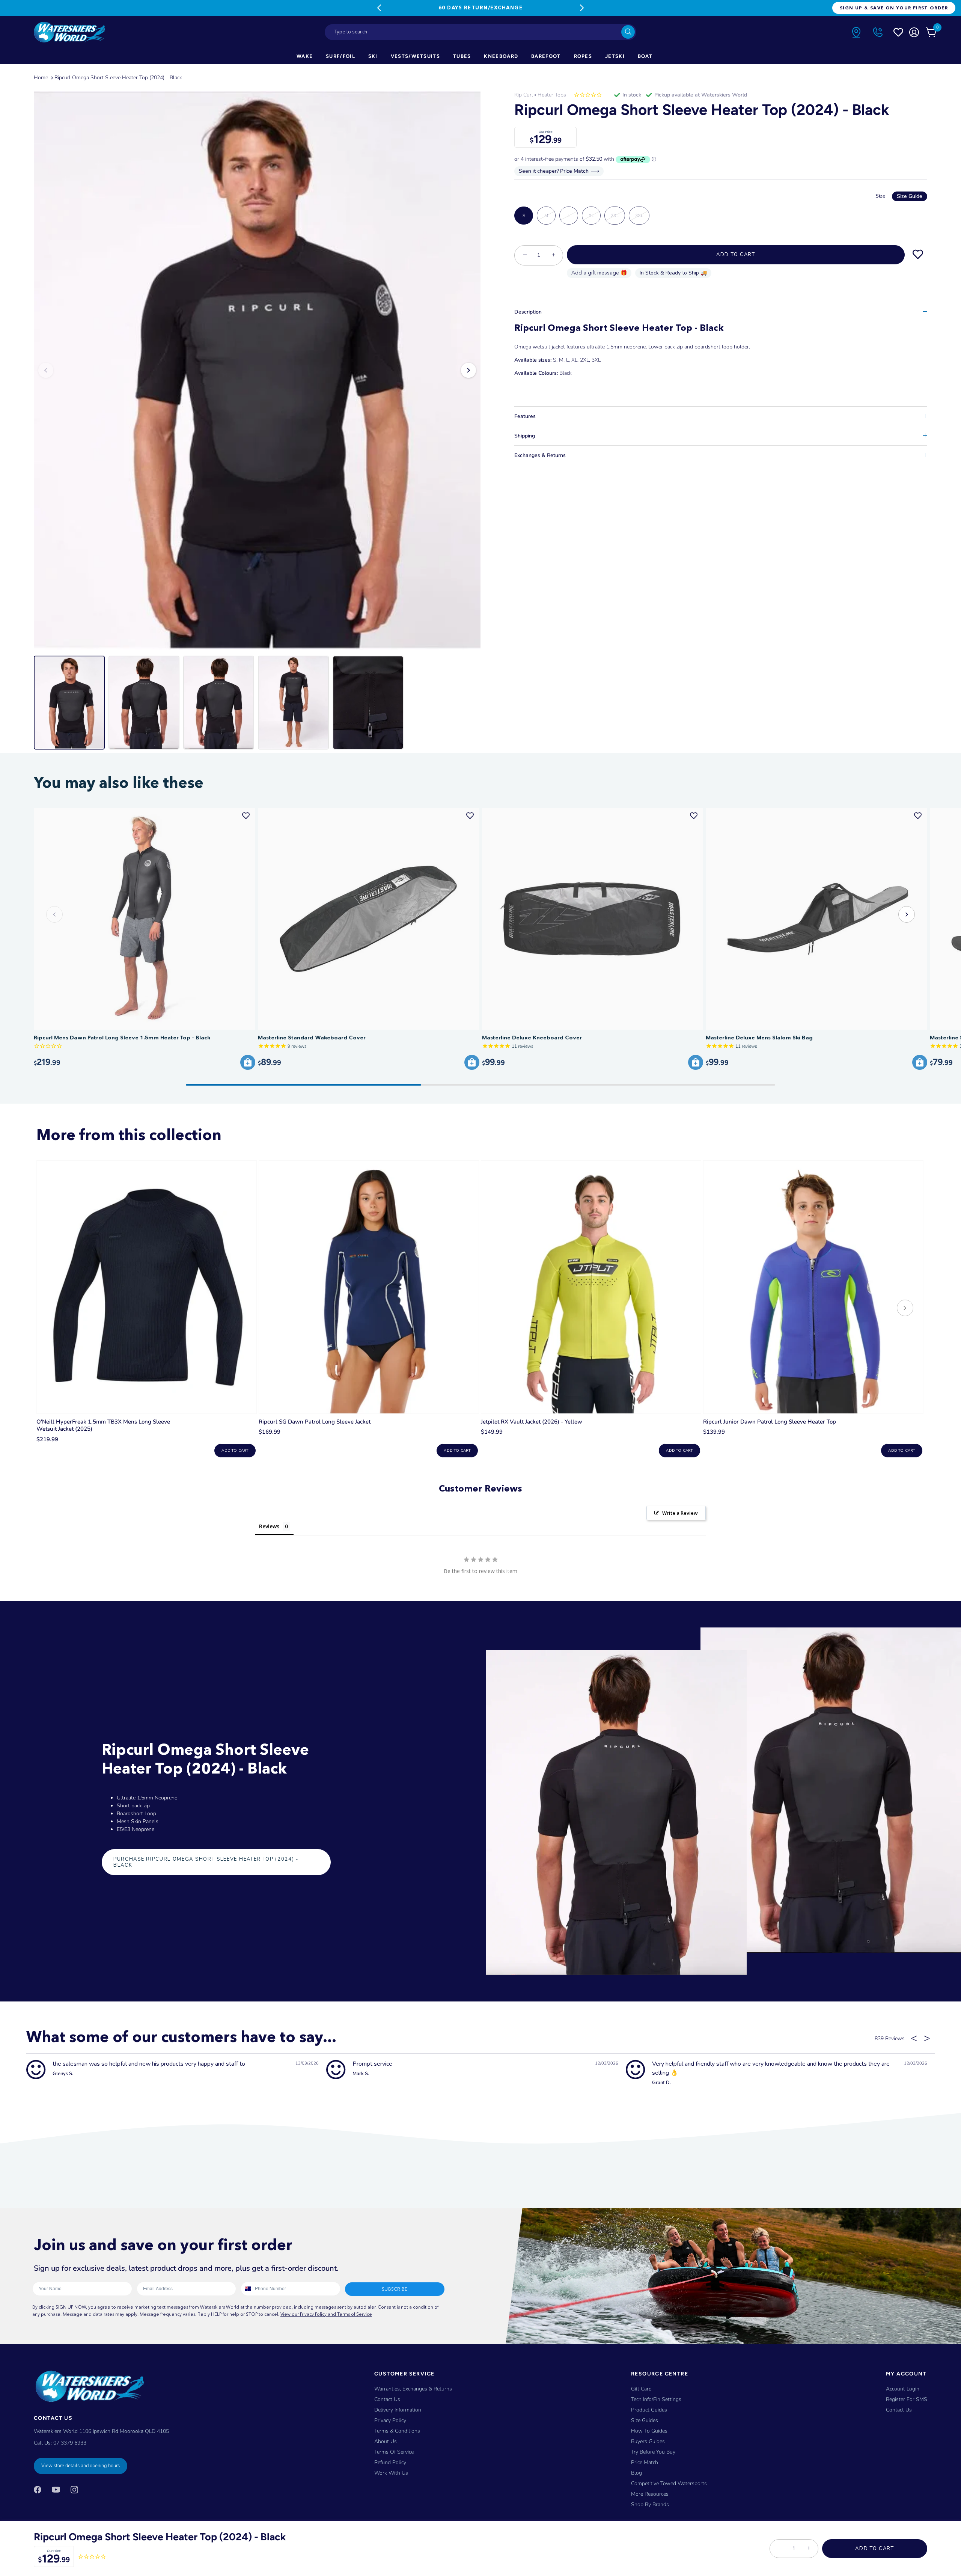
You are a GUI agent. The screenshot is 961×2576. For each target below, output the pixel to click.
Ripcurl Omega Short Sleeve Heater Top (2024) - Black (118, 78)
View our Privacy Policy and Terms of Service (326, 2314)
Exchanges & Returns (540, 455)
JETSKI (615, 56)
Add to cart (235, 1451)
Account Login (903, 2389)
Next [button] (468, 370)
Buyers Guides (648, 2441)
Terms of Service (394, 2452)
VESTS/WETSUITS (415, 56)
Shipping (525, 436)
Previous (379, 8)
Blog (636, 2473)
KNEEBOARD (501, 56)
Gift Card (641, 2389)
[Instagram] (74, 2489)
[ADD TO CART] (248, 1062)
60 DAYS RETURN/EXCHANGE (480, 8)
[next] (905, 1309)
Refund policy (390, 2462)
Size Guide (910, 196)
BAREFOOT (546, 56)
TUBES (462, 56)
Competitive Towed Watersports (669, 2483)
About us (386, 2441)
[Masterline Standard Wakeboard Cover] (369, 919)
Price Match (645, 2462)
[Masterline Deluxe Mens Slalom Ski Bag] (816, 919)
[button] (907, 914)
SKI (373, 56)
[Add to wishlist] (918, 255)
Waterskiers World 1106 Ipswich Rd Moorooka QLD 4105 (101, 2431)
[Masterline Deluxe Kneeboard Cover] (593, 919)
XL (591, 216)
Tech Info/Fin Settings (656, 2399)
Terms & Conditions (397, 2431)
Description (528, 312)
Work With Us (391, 2473)
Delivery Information (398, 2410)
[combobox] (480, 32)
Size (899, 196)
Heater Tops (552, 95)
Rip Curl (524, 95)
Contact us (899, 2410)
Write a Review (680, 1513)
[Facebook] (38, 2489)
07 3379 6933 (70, 2443)
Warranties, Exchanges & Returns (413, 2389)
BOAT (645, 56)
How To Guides (649, 2431)
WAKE (305, 56)
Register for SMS (907, 2399)
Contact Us (387, 2399)
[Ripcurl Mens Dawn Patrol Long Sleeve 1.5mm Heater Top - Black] (145, 919)
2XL (615, 216)
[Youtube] (56, 2489)
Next (582, 8)
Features (525, 416)
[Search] (628, 32)
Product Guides (649, 2410)
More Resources (650, 2494)
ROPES (583, 56)
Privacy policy (390, 2420)
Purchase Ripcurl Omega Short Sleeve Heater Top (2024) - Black (206, 1862)
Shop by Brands (650, 2504)
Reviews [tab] (269, 1526)
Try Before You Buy (653, 2452)
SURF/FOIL (340, 56)
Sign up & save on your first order (894, 8)
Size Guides (645, 2420)
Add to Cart (875, 2549)
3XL (639, 216)
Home (41, 78)
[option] (257, 370)
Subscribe (395, 2289)
